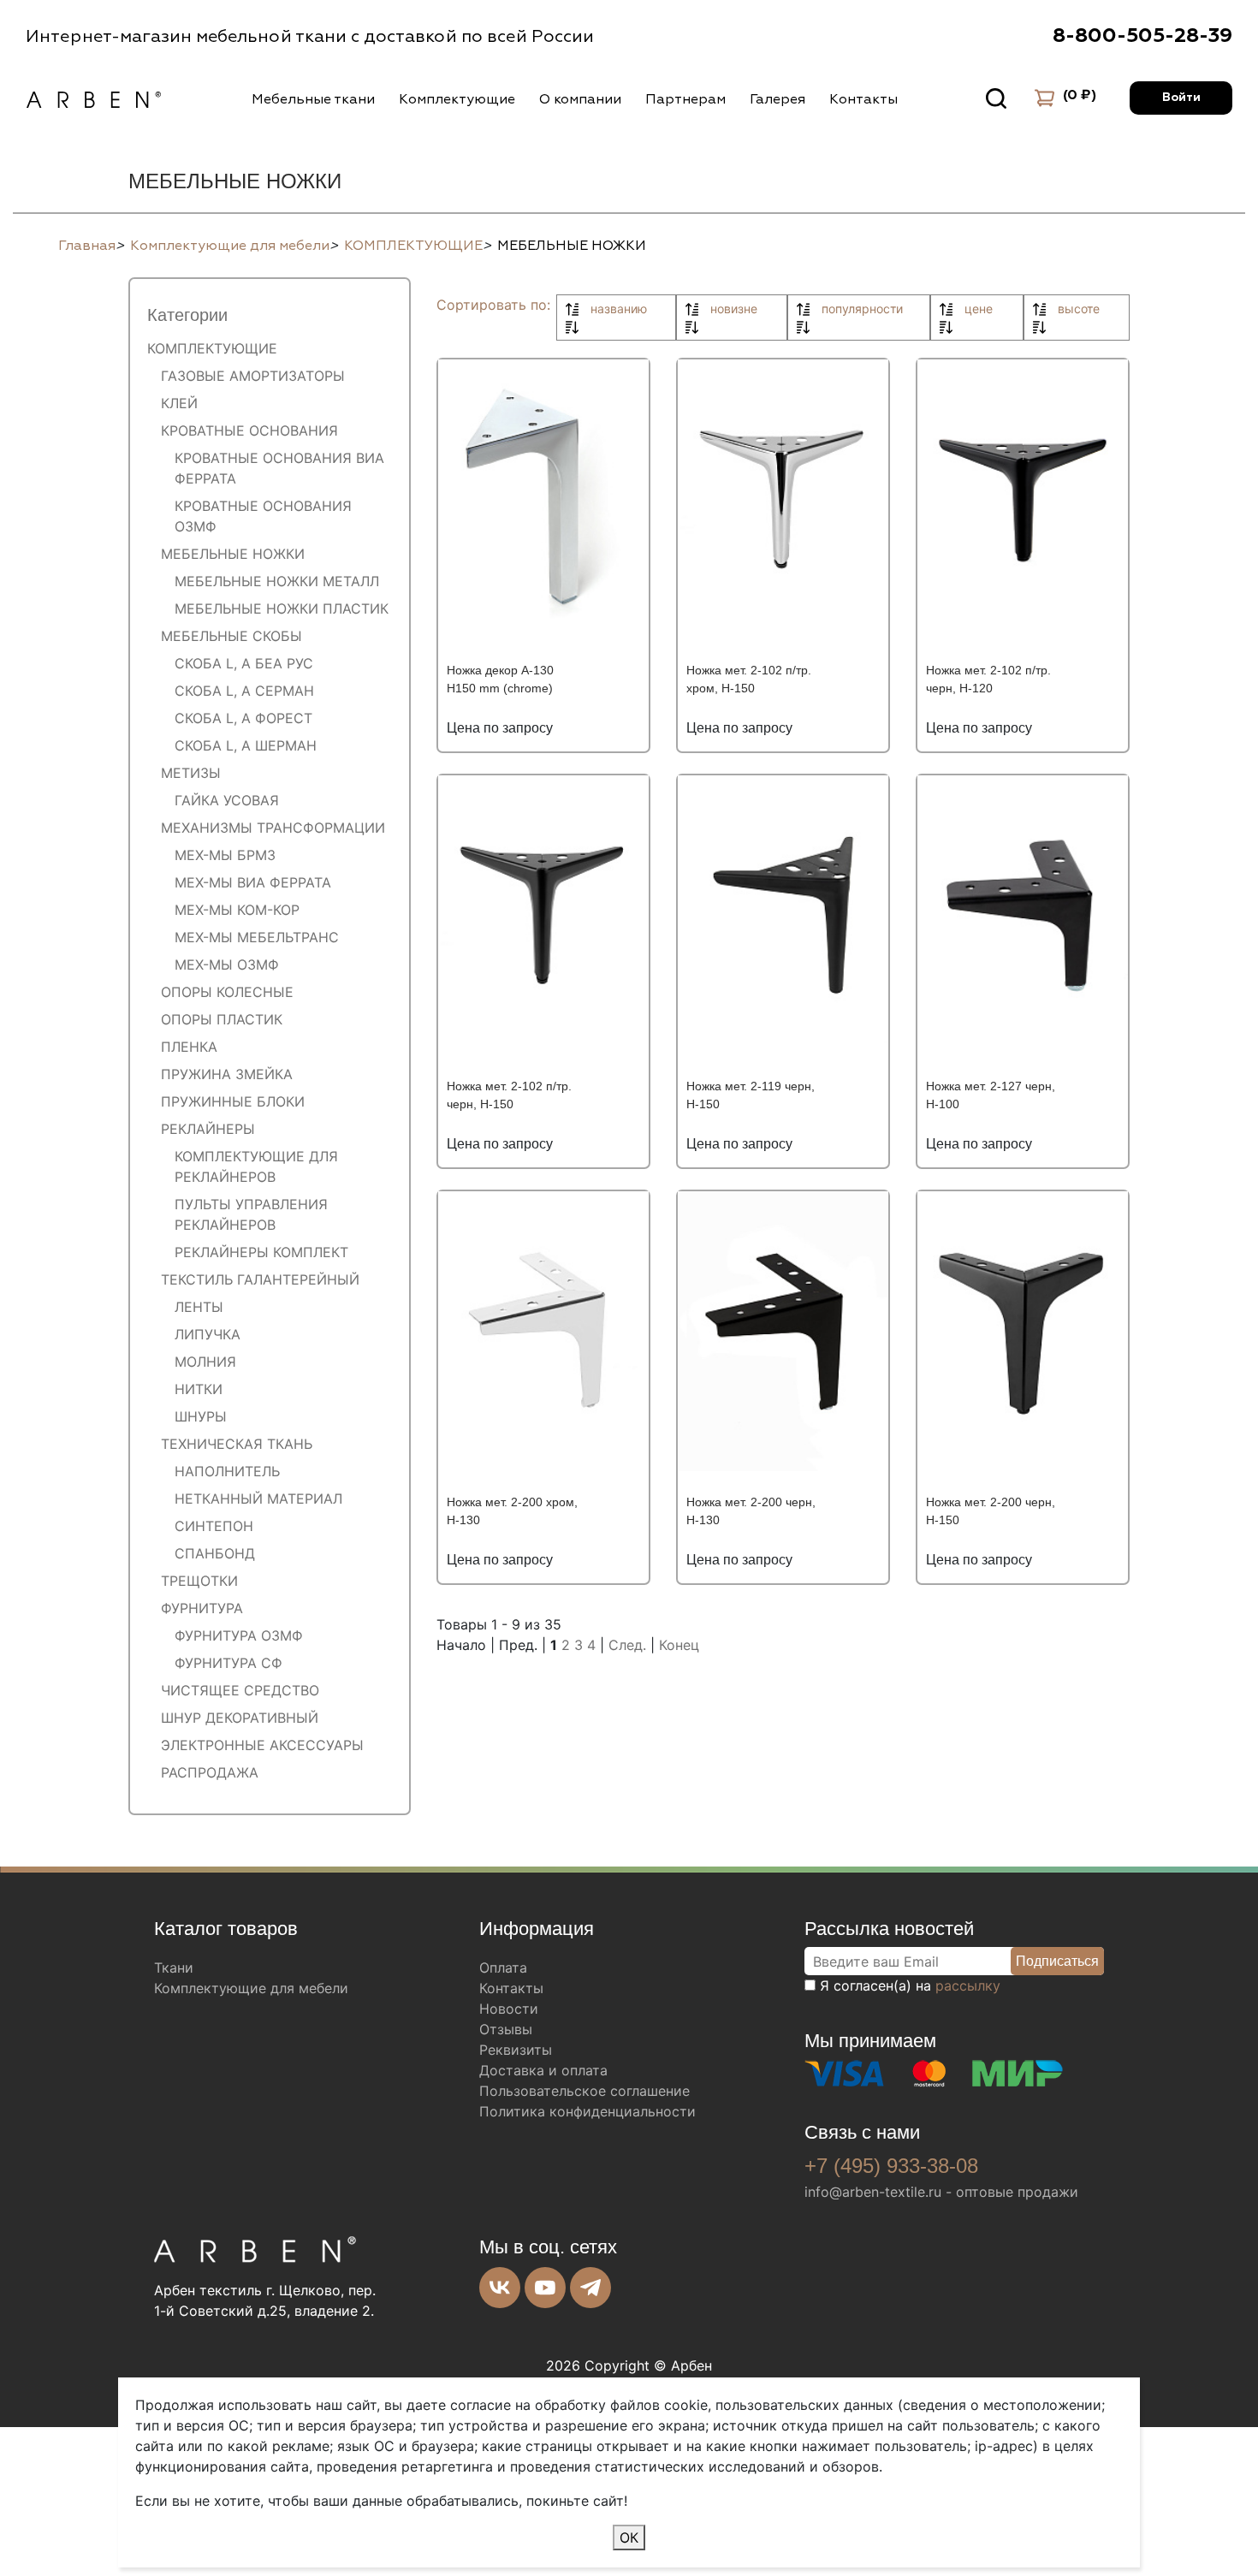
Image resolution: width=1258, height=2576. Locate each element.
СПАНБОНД (215, 1553)
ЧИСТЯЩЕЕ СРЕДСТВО (240, 1690)
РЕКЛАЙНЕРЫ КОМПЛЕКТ (261, 1252)
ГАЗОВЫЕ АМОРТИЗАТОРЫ (253, 376)
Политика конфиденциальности (587, 2111)
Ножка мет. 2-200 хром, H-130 (512, 1511)
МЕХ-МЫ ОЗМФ (227, 965)
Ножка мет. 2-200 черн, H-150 (991, 1511)
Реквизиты (516, 2050)
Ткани (174, 1968)
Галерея (777, 99)
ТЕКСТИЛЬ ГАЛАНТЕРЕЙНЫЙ (260, 1279)
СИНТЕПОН (214, 1526)
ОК (629, 2537)
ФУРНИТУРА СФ (228, 1663)
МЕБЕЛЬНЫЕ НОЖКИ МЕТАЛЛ (277, 581)
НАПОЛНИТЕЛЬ (227, 1471)
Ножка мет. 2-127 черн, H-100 (991, 1095)
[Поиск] (996, 98)
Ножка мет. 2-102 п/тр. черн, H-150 (509, 1095)
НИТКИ (199, 1389)
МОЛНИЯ (205, 1362)
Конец (679, 1645)
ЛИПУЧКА (208, 1334)
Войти (1181, 98)
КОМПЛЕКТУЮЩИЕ (212, 348)
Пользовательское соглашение (584, 2091)
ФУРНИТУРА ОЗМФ (239, 1635)
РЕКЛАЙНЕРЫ (208, 1129)
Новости (509, 2009)
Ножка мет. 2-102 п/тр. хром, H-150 (749, 679)
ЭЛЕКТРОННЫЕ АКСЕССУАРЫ (262, 1745)
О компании (580, 99)
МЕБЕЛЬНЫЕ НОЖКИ (233, 554)
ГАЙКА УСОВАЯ (227, 800)
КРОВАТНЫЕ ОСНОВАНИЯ (249, 430)
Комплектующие (457, 99)
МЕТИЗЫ (191, 773)
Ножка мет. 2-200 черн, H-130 (751, 1511)
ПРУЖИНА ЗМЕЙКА (227, 1074)
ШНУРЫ (201, 1416)
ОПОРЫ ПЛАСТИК (222, 1019)
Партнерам (685, 99)
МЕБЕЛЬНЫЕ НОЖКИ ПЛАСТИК (282, 608)
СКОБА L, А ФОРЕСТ (243, 718)
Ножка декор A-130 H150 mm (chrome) (500, 679)
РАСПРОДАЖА (210, 1772)
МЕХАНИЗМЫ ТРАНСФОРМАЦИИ (273, 828)
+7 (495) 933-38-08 (891, 2166)
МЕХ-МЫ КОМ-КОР (237, 910)
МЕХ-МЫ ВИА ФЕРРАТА (253, 882)
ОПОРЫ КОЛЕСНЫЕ (227, 992)
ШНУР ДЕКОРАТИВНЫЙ (240, 1718)
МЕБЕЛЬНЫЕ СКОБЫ (231, 636)
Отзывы (506, 2029)
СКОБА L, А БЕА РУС (244, 663)
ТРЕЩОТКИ (199, 1581)
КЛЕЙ (179, 403)
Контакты (863, 99)
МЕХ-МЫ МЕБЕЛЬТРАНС (257, 937)
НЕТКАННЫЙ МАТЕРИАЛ (258, 1499)
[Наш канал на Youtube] (545, 2288)
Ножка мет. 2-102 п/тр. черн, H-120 (988, 679)
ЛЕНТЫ (199, 1307)
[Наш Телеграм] (590, 2288)
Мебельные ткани (313, 99)
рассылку (968, 1985)
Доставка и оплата (543, 2070)
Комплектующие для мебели (251, 1988)
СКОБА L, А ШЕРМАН (246, 745)
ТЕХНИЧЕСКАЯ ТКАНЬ (237, 1444)
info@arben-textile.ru (873, 2192)
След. (627, 1645)
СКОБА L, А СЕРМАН (244, 691)
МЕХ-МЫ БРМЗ (225, 855)
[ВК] (500, 2288)
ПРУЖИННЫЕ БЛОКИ (233, 1101)
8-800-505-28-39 (1142, 36)
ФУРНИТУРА (202, 1608)
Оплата (503, 1968)
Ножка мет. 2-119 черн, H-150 (751, 1095)
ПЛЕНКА (189, 1047)
